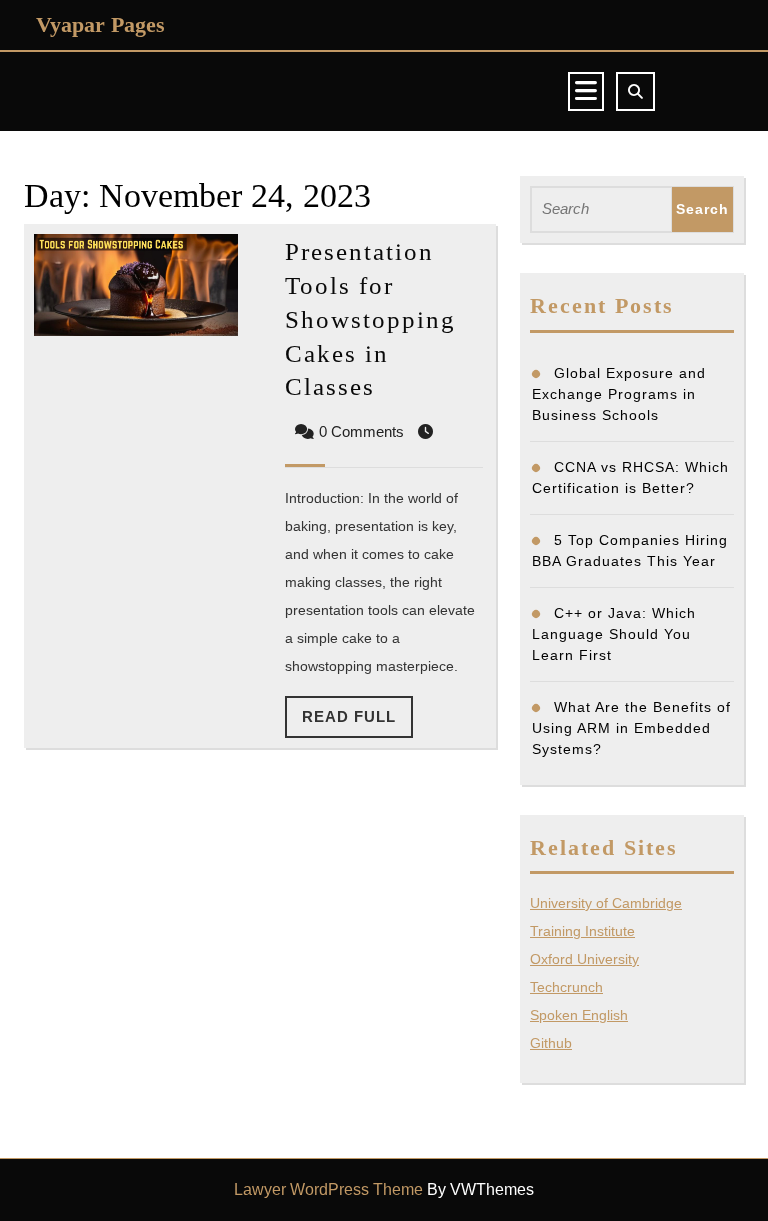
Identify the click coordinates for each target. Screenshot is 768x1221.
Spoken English (579, 1015)
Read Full (357, 723)
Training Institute (582, 931)
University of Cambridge (606, 903)
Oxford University (584, 959)
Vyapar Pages (100, 24)
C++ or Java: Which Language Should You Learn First (614, 634)
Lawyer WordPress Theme (328, 1189)
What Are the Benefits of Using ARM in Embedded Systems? (631, 728)
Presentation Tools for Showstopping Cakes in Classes (370, 319)
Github (551, 1043)
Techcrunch (566, 987)
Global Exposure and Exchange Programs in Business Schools (619, 394)
